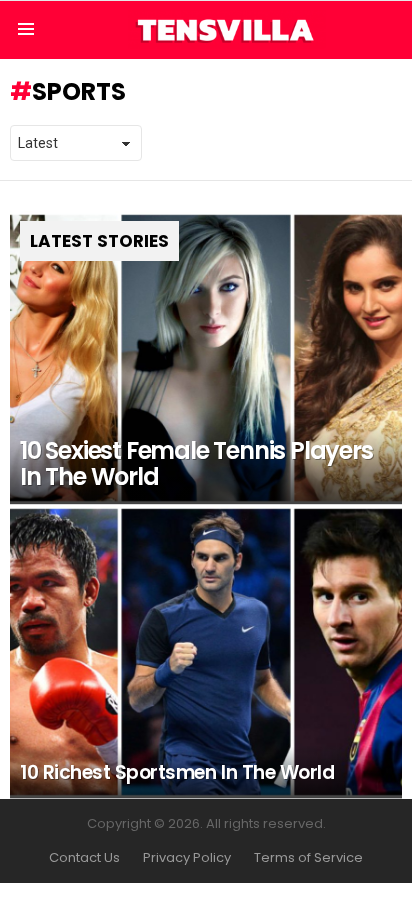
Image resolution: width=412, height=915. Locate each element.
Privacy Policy (187, 858)
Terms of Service (308, 858)
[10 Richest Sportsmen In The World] (206, 652)
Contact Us (84, 858)
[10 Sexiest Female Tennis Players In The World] (206, 358)
